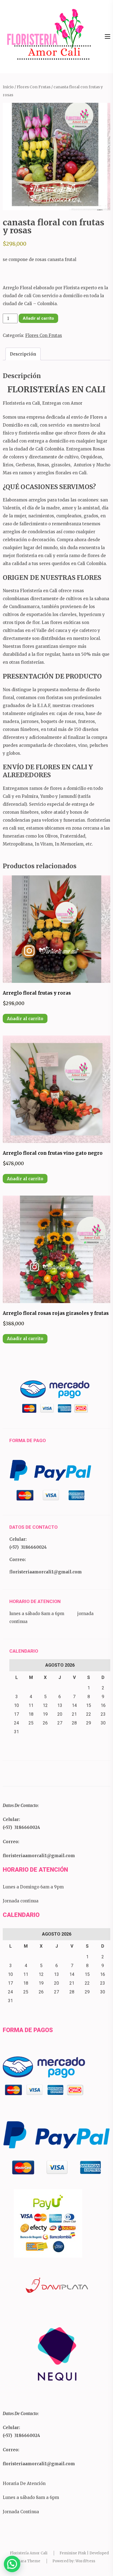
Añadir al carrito (38, 318)
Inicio (8, 87)
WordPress (85, 2561)
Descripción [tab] (23, 354)
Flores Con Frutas (34, 87)
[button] (12, 2564)
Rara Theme (29, 2561)
